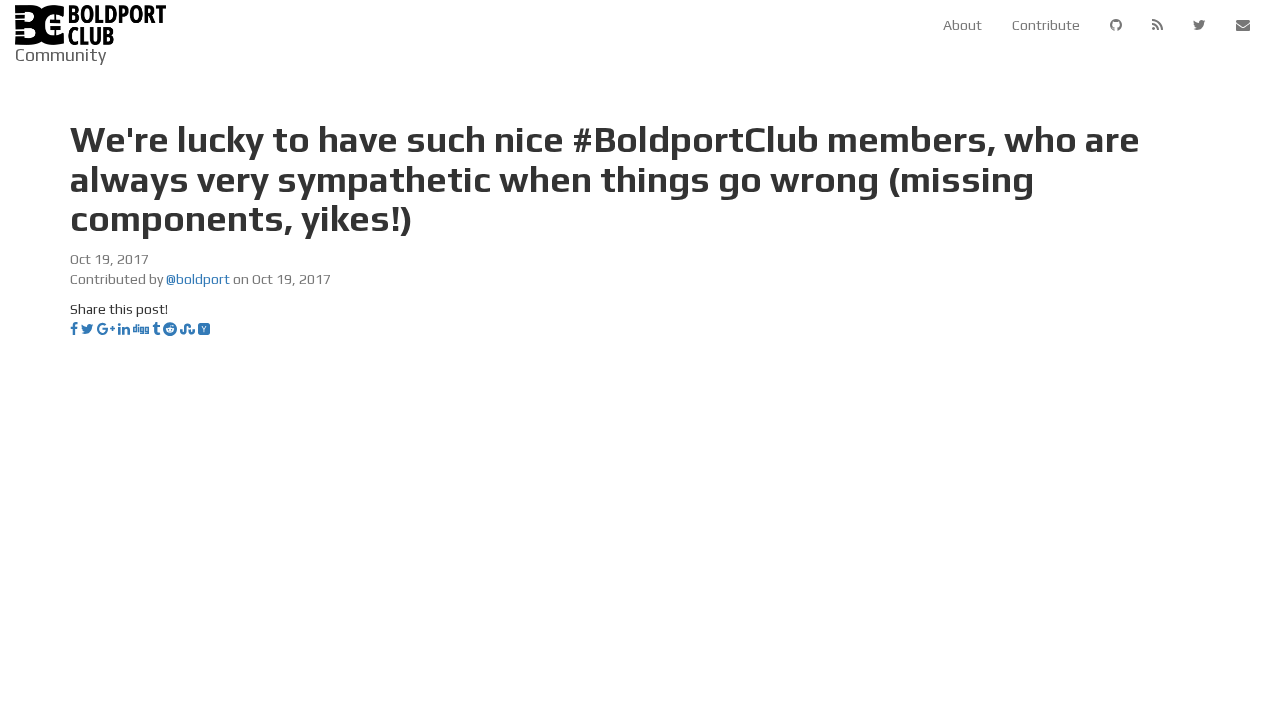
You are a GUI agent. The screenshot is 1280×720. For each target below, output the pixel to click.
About (962, 25)
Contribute (1046, 25)
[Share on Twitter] (87, 329)
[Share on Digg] (141, 329)
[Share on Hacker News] (204, 329)
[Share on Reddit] (170, 329)
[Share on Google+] (106, 329)
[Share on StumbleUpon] (187, 329)
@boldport (198, 279)
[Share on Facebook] (74, 329)
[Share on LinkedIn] (124, 329)
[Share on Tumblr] (156, 329)
